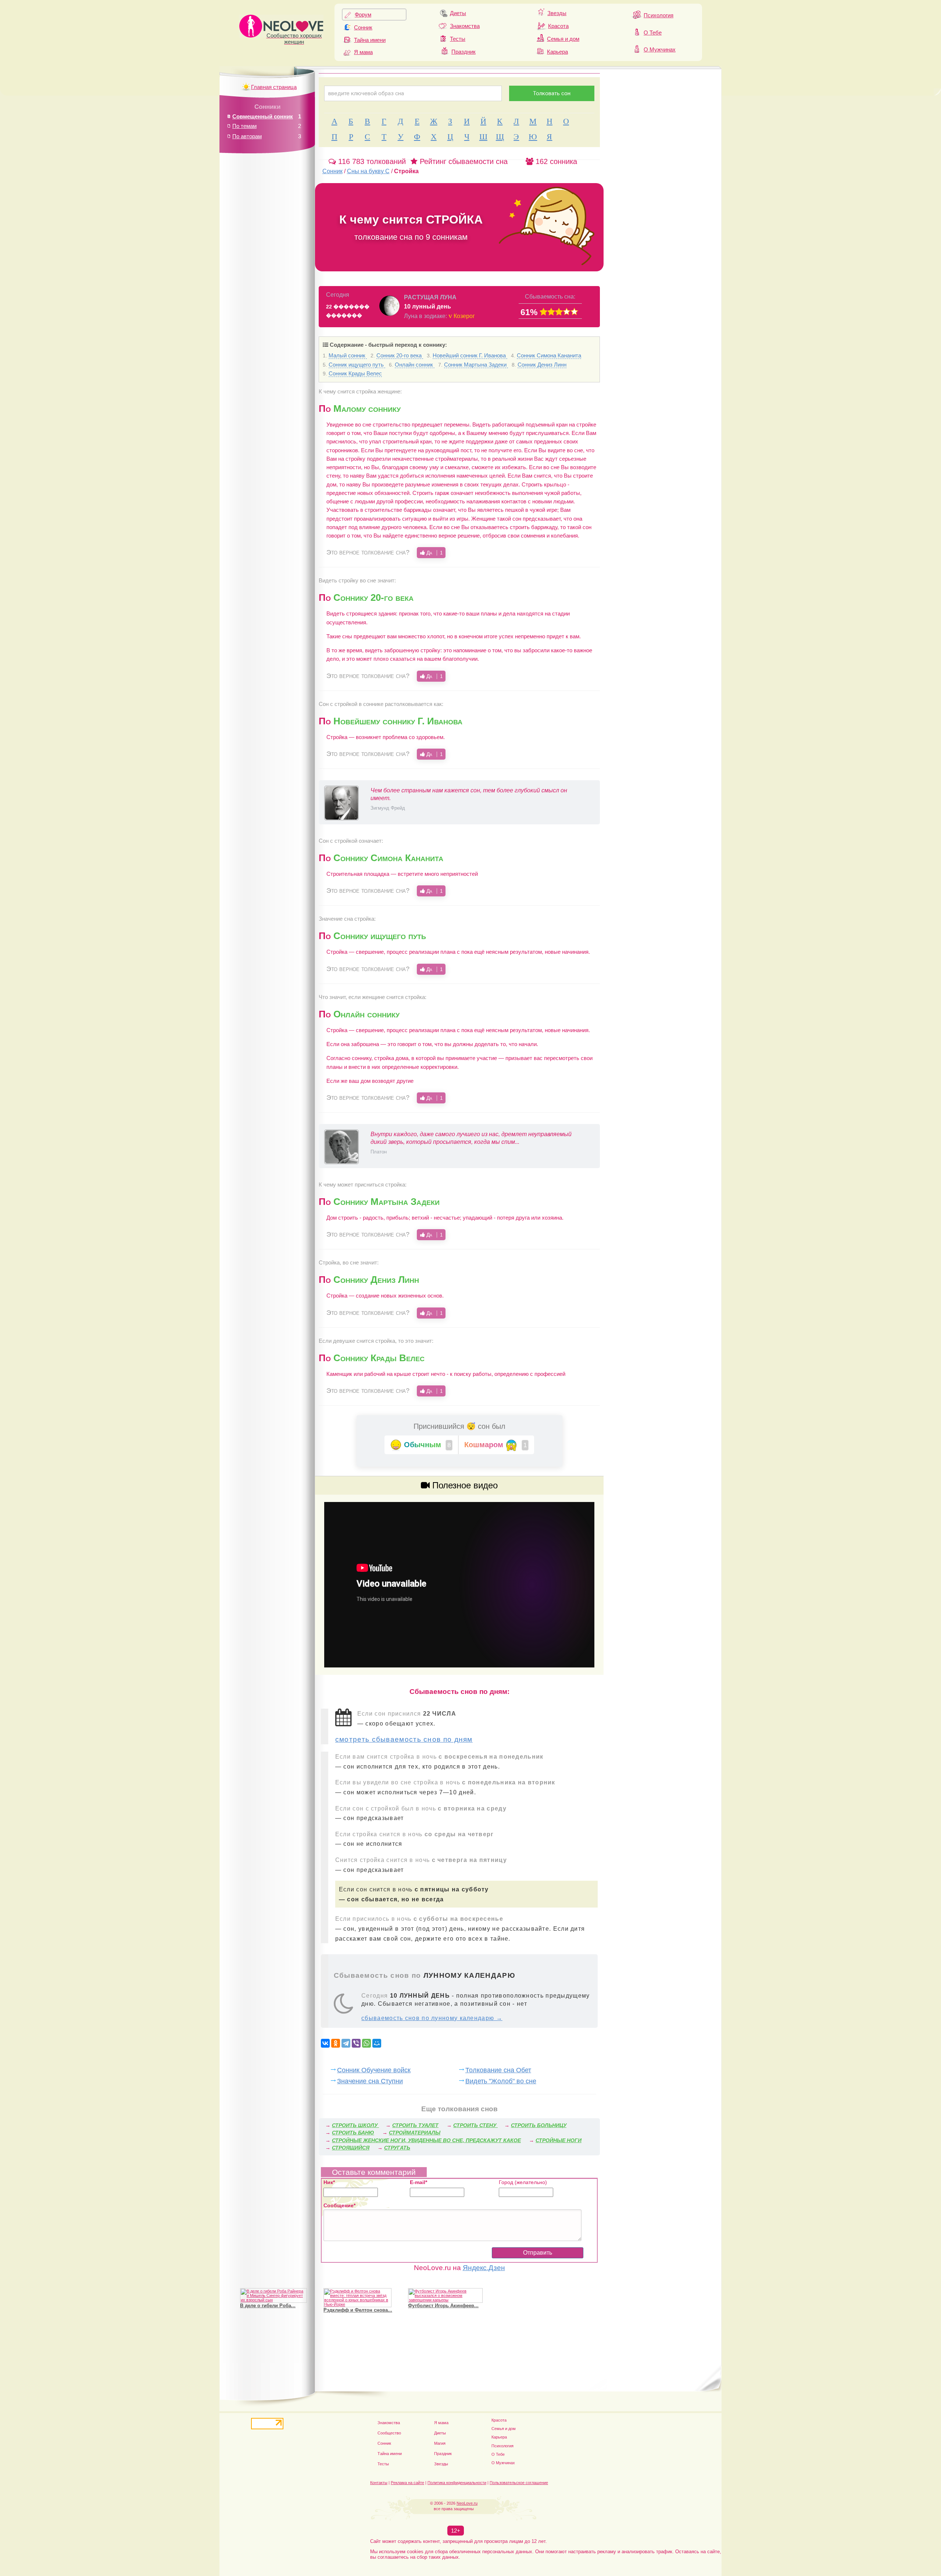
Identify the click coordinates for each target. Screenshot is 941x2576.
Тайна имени (370, 40)
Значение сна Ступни (370, 2081)
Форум (363, 15)
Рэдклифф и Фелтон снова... (358, 2310)
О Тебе (653, 33)
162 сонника (555, 161)
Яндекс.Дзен (484, 2268)
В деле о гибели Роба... (268, 2306)
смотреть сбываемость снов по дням (404, 1739)
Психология (659, 15)
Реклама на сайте (407, 2483)
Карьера (557, 52)
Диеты (458, 13)
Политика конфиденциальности (457, 2483)
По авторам (247, 136)
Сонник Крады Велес (355, 373)
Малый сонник (348, 355)
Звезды (557, 13)
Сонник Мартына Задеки (476, 365)
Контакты (379, 2483)
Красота (558, 26)
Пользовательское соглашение (519, 2483)
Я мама (363, 52)
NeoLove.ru (467, 2503)
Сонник (363, 27)
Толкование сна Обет (498, 2070)
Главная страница (274, 87)
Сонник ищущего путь (357, 365)
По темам (244, 126)
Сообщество (389, 2433)
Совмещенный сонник (263, 116)
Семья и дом (563, 39)
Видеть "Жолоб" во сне (501, 2081)
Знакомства (465, 26)
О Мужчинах (660, 49)
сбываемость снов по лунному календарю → (432, 2018)
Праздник (464, 52)
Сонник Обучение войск (374, 2070)
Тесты (458, 39)
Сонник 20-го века (400, 355)
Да (434, 553)
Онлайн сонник (415, 365)
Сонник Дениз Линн (542, 365)
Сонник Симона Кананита (549, 355)
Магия (440, 2443)
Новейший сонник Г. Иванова (470, 355)
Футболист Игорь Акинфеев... (443, 2306)
